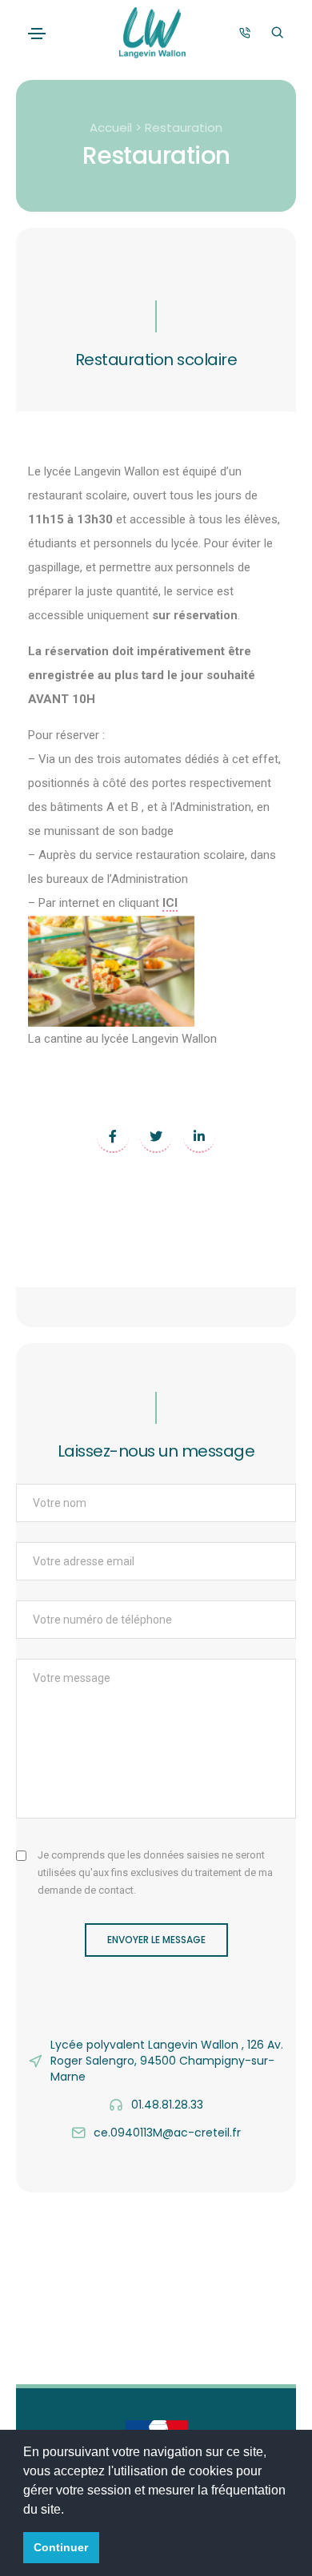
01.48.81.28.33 (167, 2105)
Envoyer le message (156, 1940)
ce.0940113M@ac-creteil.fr (167, 2133)
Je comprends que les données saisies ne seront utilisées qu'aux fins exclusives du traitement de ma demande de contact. (155, 1872)
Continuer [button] (61, 2547)
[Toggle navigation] (37, 34)
